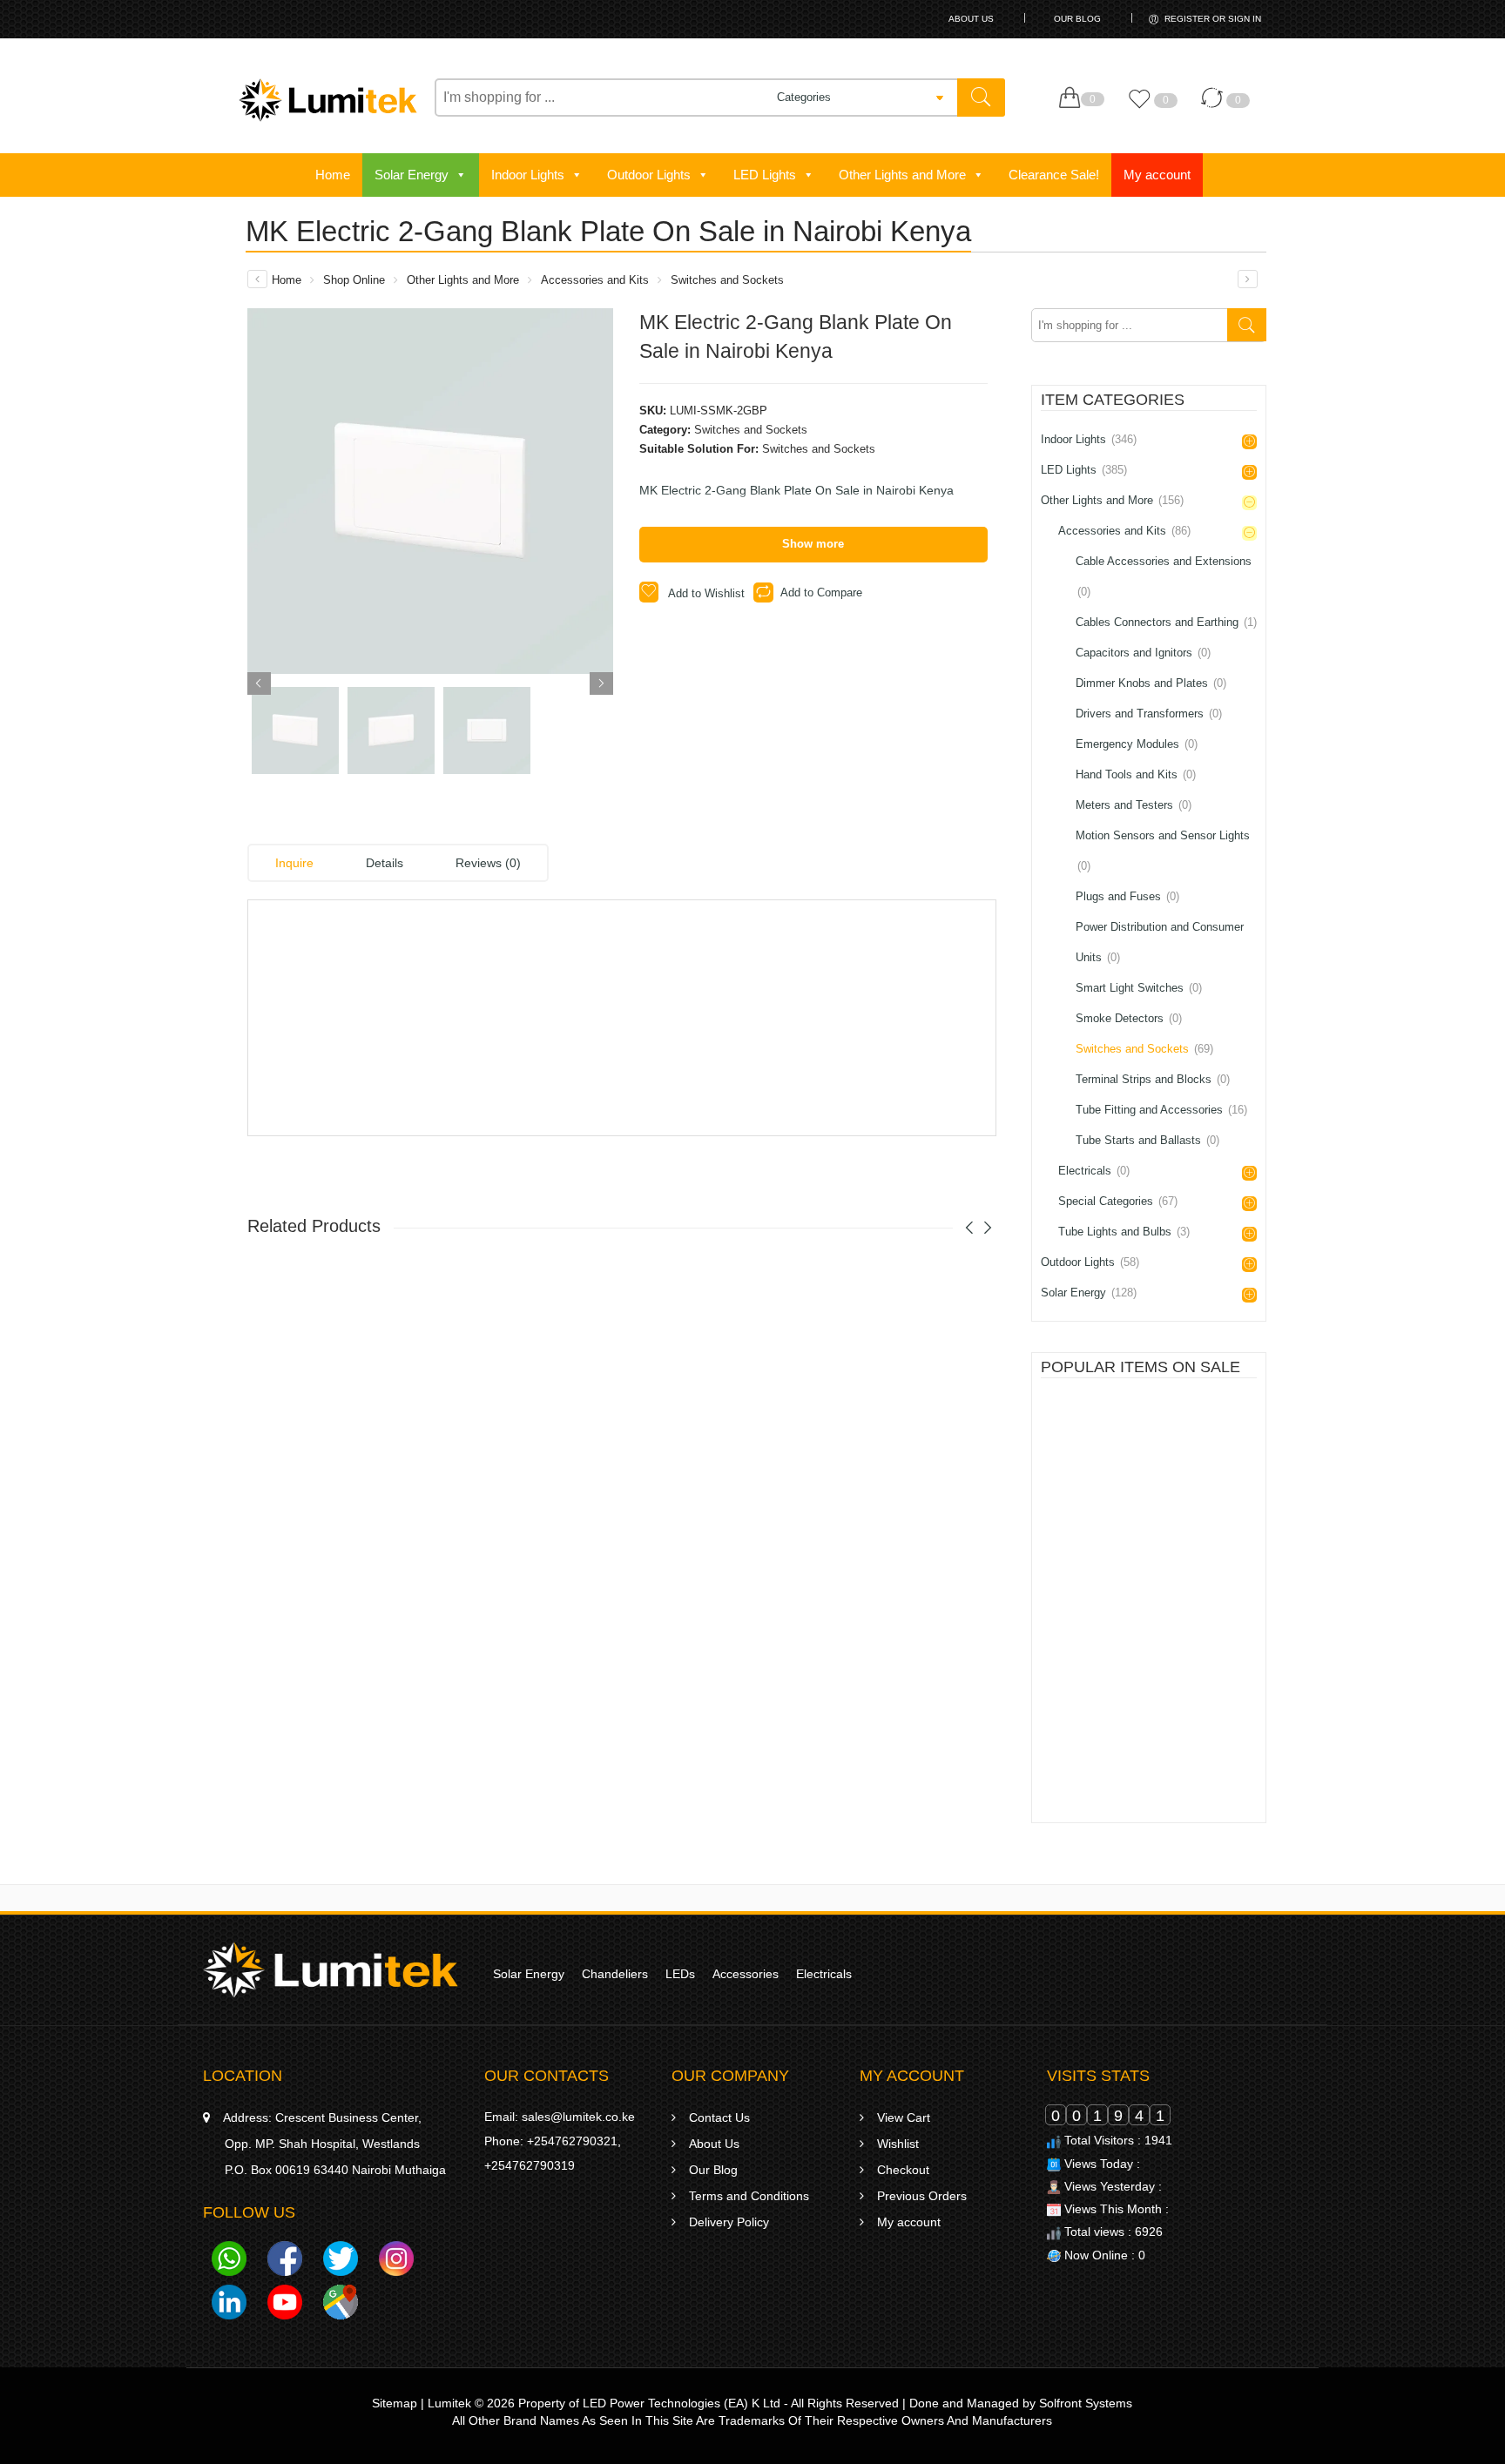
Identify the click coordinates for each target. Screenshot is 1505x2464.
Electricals (1094, 1171)
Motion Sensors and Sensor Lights (1163, 851)
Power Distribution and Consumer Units (1160, 942)
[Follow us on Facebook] (285, 2262)
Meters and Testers (1134, 805)
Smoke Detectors (1129, 1018)
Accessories (746, 1974)
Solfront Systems (1086, 2403)
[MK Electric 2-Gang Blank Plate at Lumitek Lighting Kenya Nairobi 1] (430, 491)
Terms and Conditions (749, 2196)
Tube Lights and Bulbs (1124, 1232)
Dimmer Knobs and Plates (1151, 683)
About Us (971, 19)
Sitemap (395, 2403)
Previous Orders (922, 2196)
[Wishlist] (1144, 107)
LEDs (680, 1974)
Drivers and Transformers (1149, 714)
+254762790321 (572, 2141)
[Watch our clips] (285, 2306)
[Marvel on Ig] (396, 2262)
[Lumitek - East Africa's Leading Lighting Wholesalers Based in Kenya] (328, 100)
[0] (1073, 98)
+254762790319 (530, 2165)
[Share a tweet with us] (341, 2262)
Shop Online (354, 280)
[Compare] (1216, 107)
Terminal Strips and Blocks (1153, 1079)
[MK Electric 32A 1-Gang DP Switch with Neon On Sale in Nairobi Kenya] (1248, 279)
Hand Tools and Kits (1136, 774)
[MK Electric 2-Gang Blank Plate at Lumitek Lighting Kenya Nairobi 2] (391, 730)
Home (333, 175)
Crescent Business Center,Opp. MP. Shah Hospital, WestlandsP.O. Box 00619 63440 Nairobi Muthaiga (334, 2144)
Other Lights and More (902, 175)
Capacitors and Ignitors (1143, 653)
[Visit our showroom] (341, 2306)
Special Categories (1118, 1201)
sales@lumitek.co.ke (578, 2117)
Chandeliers (615, 1974)
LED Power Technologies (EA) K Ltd (682, 2403)
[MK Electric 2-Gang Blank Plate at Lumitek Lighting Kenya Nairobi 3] (487, 730)
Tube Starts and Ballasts (1147, 1140)
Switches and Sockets (727, 280)
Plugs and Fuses (1127, 896)
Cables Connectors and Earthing (1166, 622)
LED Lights (765, 175)
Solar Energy (412, 175)
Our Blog (1077, 19)
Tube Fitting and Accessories (1161, 1110)
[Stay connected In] (229, 2306)
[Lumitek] (331, 1969)
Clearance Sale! (1054, 175)
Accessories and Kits (595, 280)
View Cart (904, 2117)
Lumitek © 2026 (471, 2403)
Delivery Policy (729, 2222)
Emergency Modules (1137, 744)
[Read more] (1112, 1502)
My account (1157, 175)
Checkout (903, 2170)
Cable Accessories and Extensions (1164, 576)
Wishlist (898, 2144)
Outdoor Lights (649, 175)
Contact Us (719, 2117)
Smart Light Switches (1139, 988)
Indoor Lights (528, 175)
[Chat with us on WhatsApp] (229, 2262)
